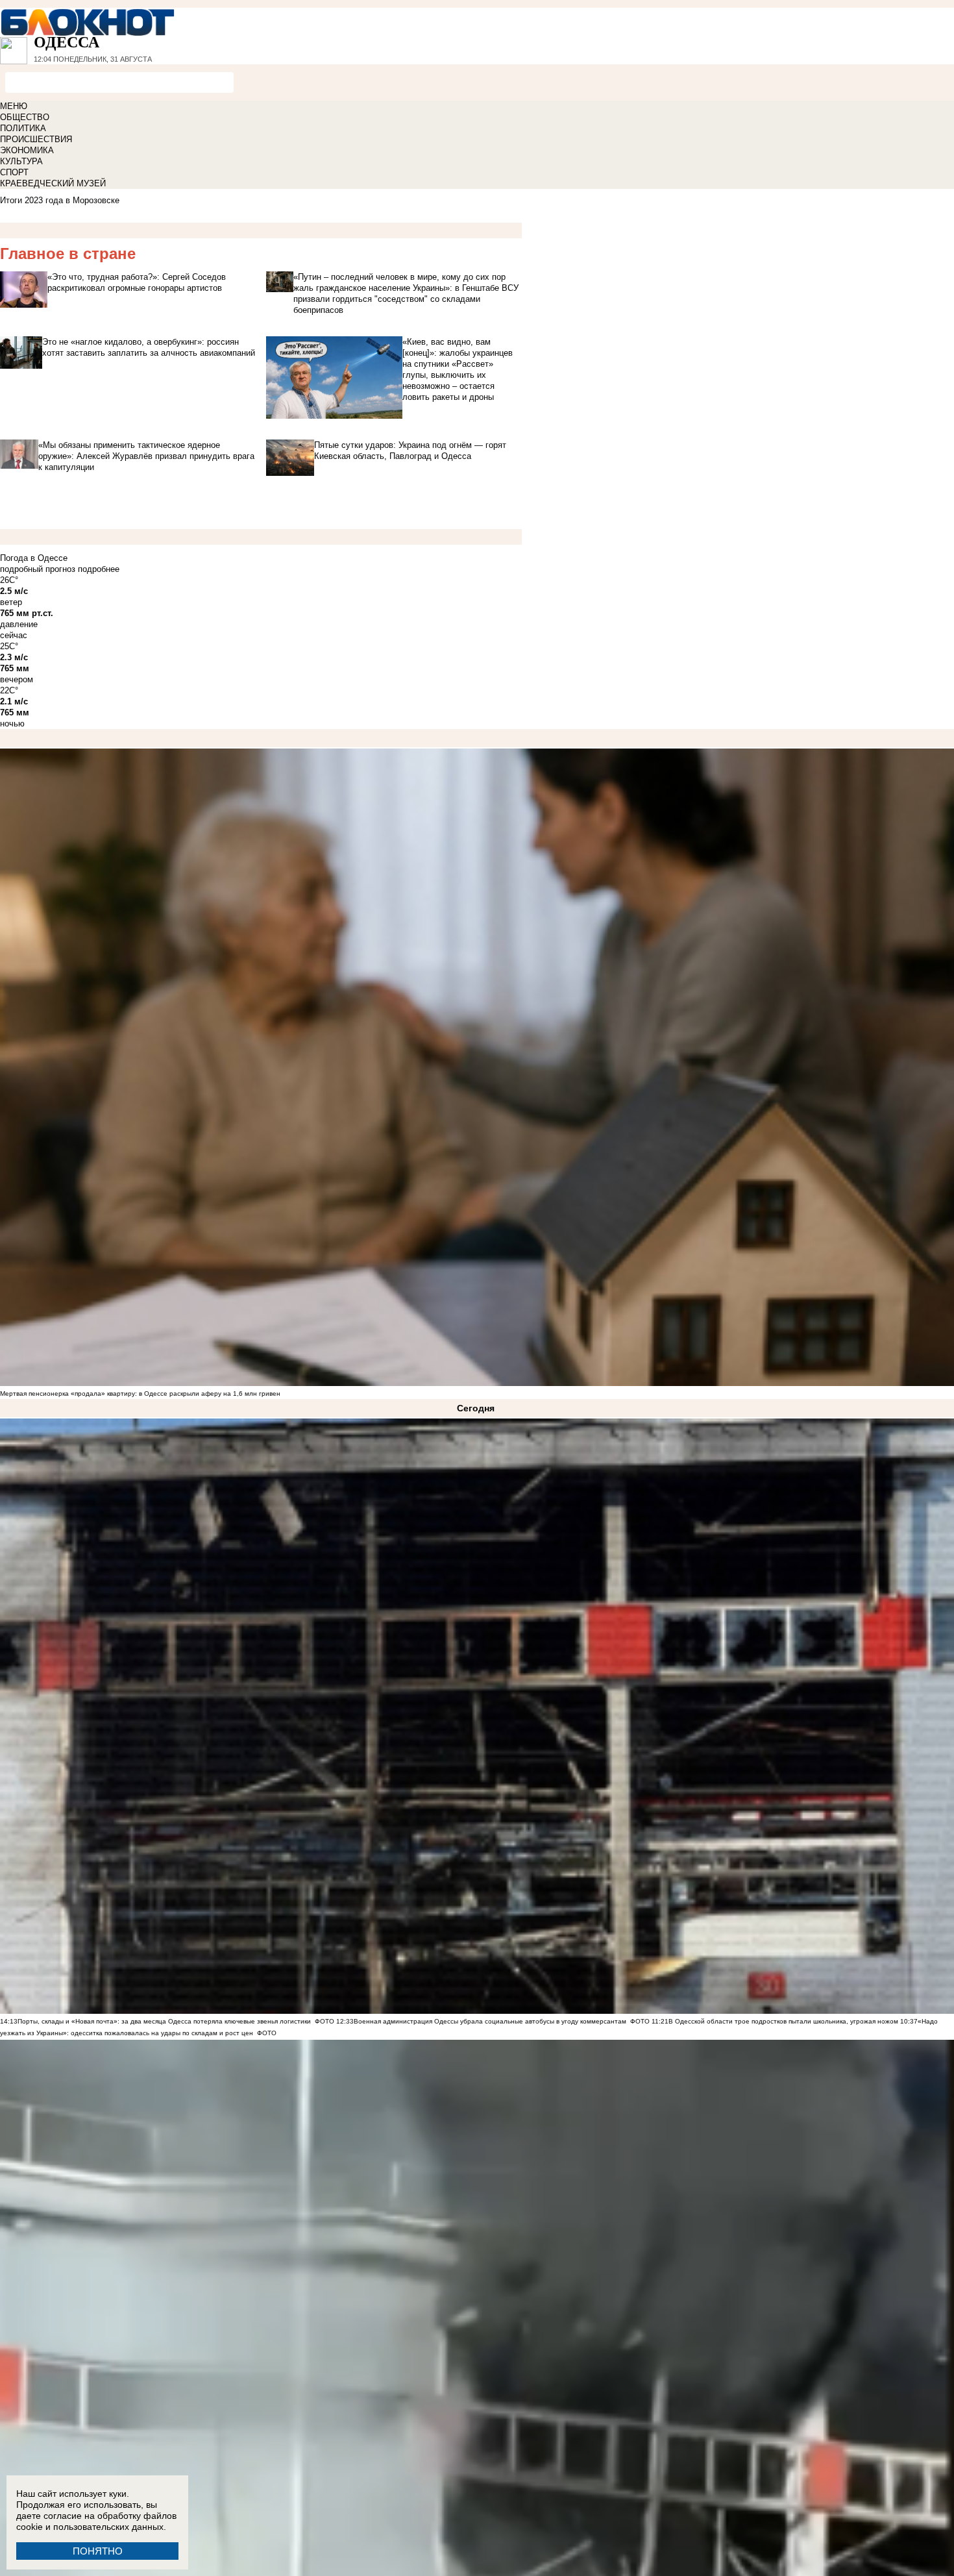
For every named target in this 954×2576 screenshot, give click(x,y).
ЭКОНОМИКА (27, 150)
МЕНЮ (14, 106)
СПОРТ (14, 172)
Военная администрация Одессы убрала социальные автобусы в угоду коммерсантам (490, 2021)
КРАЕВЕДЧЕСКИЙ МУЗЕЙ (53, 183)
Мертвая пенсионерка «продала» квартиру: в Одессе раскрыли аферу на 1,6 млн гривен (140, 1393)
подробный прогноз (38, 569)
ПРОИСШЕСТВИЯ (36, 139)
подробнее (99, 569)
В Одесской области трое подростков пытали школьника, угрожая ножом (783, 2021)
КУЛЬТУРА (21, 161)
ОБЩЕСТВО (25, 117)
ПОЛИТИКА (23, 128)
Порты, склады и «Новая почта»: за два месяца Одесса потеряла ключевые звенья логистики (164, 2021)
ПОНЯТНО (98, 2551)
